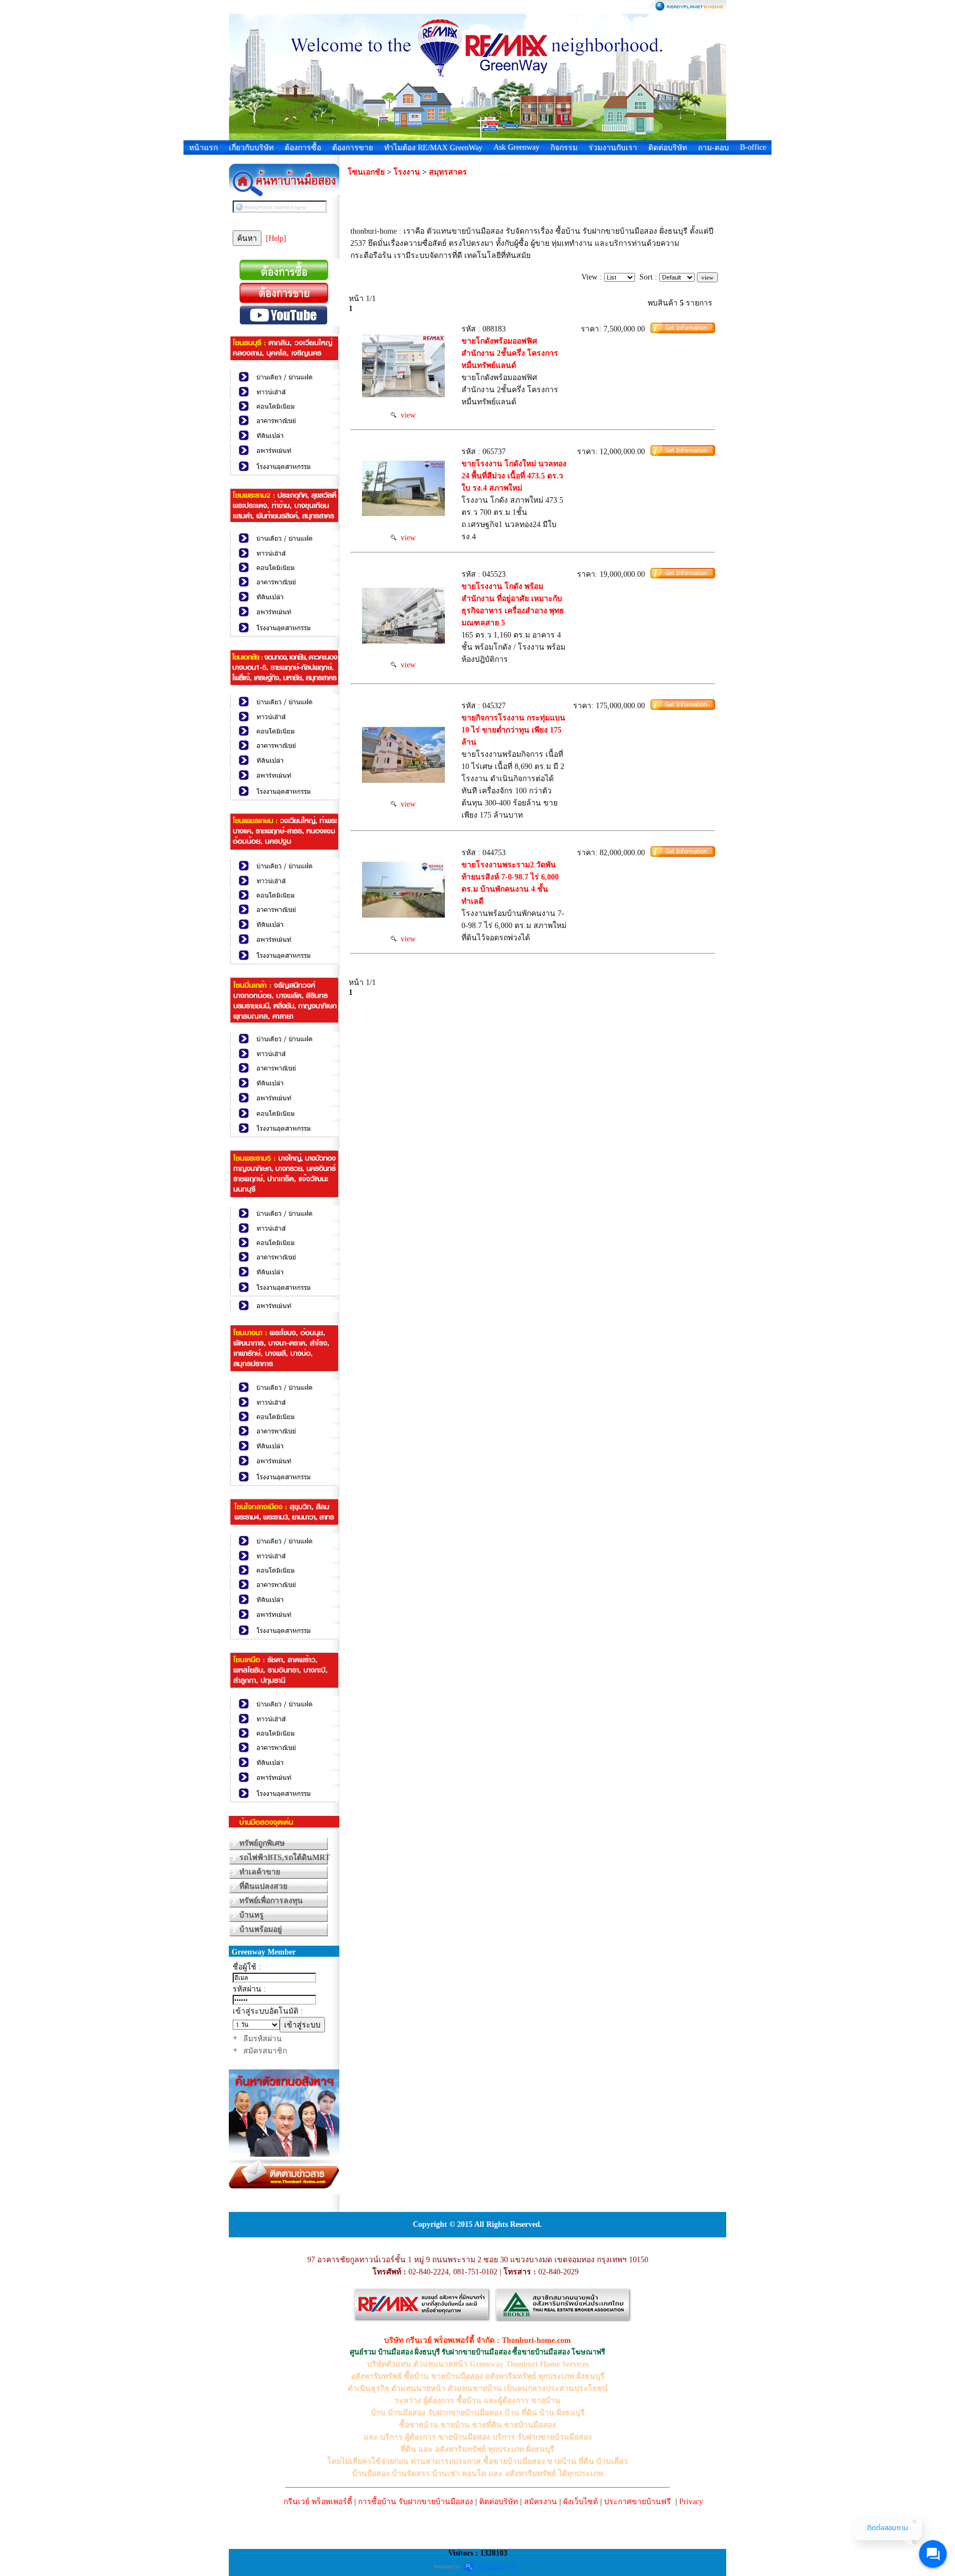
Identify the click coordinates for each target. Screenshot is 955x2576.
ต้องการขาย (353, 148)
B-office (753, 147)
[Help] (276, 238)
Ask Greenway (516, 147)
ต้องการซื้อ (303, 148)
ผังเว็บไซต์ (581, 2502)
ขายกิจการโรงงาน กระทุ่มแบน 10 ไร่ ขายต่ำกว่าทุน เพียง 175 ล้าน (513, 730)
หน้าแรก (203, 148)
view (406, 415)
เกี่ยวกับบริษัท (251, 148)
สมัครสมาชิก (265, 2051)
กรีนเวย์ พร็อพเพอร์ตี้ (318, 2502)
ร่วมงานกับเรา (613, 148)
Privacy (691, 2502)
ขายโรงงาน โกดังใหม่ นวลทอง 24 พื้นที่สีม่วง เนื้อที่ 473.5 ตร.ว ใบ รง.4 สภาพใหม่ (514, 476)
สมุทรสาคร (448, 172)
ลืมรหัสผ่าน (263, 2039)
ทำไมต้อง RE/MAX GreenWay (433, 148)
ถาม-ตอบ (713, 148)
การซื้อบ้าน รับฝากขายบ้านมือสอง (416, 2502)
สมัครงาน (541, 2502)
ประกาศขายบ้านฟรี (637, 2502)
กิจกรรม (564, 148)
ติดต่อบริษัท (668, 148)
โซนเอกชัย (366, 172)
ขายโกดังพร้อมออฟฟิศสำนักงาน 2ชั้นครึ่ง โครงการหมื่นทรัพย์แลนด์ (510, 353)
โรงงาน (407, 172)
